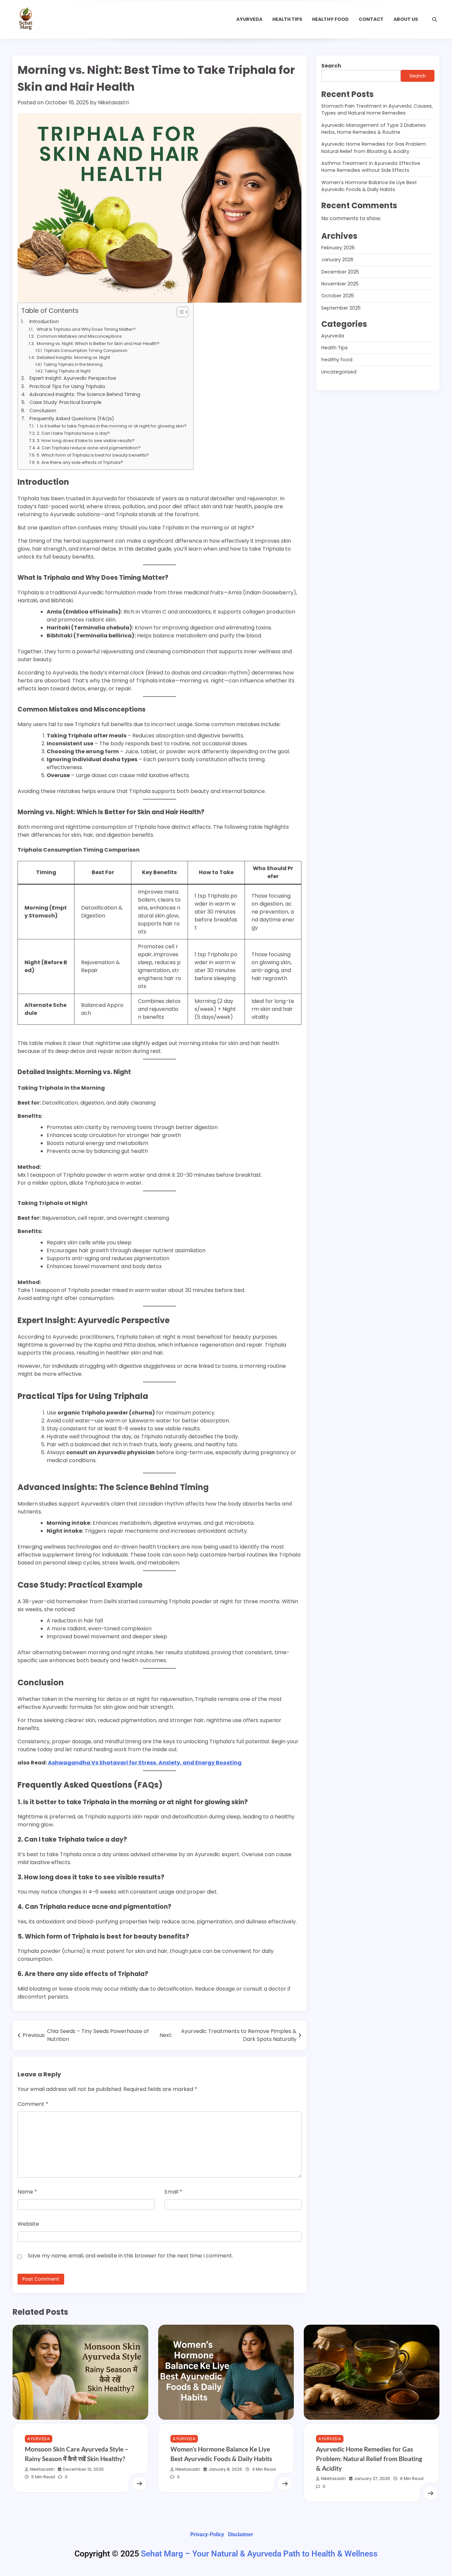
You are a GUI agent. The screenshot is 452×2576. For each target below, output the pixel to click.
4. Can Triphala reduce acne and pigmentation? (89, 448)
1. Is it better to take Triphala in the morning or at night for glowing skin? (112, 426)
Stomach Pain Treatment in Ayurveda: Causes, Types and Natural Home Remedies (377, 109)
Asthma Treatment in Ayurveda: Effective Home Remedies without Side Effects (371, 167)
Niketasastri (113, 102)
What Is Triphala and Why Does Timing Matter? (86, 329)
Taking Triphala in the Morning (73, 365)
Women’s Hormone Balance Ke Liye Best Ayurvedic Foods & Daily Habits (369, 186)
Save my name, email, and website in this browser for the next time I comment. (130, 2256)
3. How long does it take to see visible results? (86, 441)
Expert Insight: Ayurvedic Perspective (73, 378)
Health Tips (287, 19)
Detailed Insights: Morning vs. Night (73, 357)
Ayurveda (249, 19)
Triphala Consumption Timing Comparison (85, 351)
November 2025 (340, 284)
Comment (33, 2104)
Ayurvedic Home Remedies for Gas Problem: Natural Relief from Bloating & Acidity (374, 148)
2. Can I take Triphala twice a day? (73, 433)
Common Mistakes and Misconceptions (79, 336)
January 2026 (337, 260)
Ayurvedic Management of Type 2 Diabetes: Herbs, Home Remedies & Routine (374, 129)
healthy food (330, 19)
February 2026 (338, 248)
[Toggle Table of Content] (179, 312)
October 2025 (338, 296)
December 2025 (340, 272)
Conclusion (43, 411)
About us (406, 19)
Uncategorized (339, 372)
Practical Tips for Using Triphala (67, 386)
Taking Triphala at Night (67, 371)
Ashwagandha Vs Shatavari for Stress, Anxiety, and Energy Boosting (145, 1763)
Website (28, 2224)
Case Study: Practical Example (66, 402)
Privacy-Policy (207, 2534)
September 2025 (341, 308)
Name (27, 2192)
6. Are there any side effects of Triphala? (80, 462)
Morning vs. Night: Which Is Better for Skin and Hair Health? (98, 344)
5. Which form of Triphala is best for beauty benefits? (93, 455)
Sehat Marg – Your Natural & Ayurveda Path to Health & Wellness (259, 2554)
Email (173, 2192)
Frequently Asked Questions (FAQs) (72, 419)
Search (331, 66)
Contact (371, 19)
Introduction (44, 322)
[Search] (434, 20)
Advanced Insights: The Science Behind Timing (85, 394)
